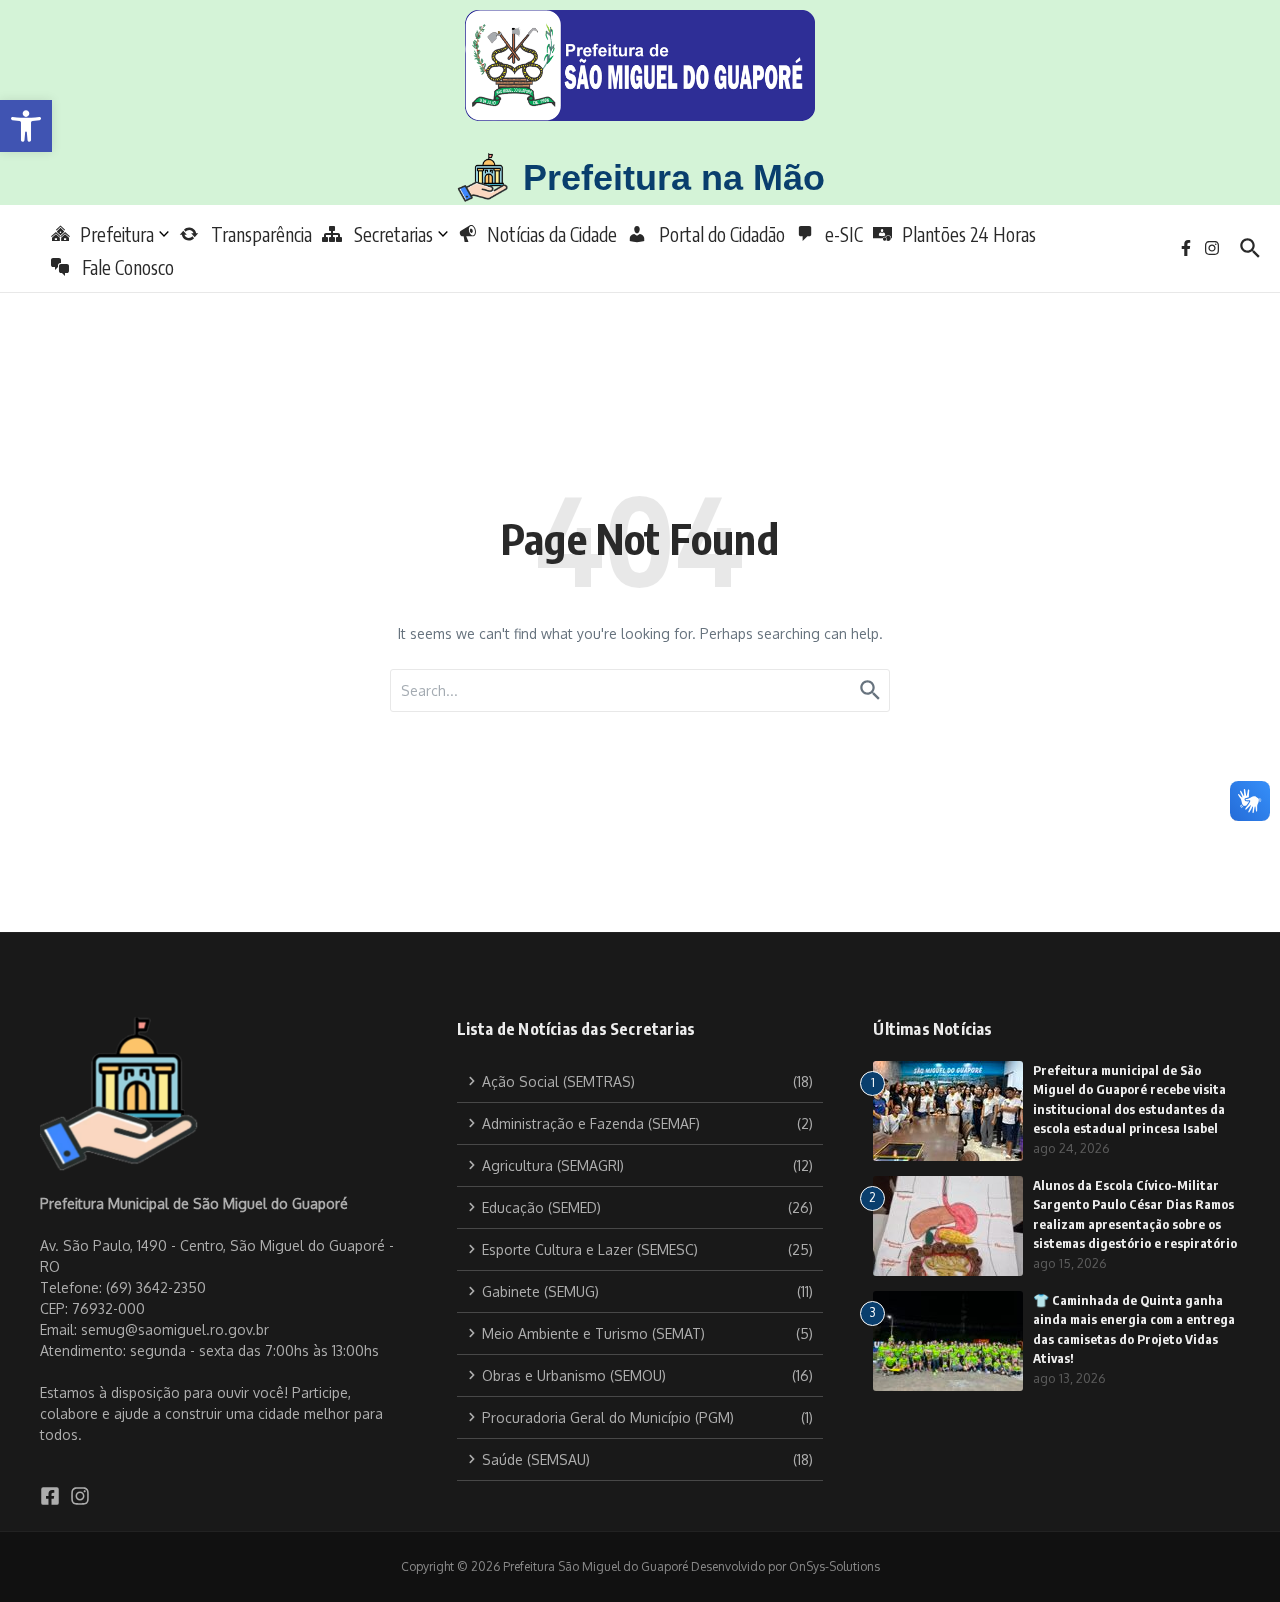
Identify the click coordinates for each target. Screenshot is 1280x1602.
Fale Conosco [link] (122, 267)
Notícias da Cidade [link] (552, 234)
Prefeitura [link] (117, 234)
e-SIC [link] (844, 234)
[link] (26, 126)
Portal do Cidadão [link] (716, 234)
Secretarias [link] (387, 234)
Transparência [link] (255, 234)
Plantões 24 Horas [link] (969, 234)
